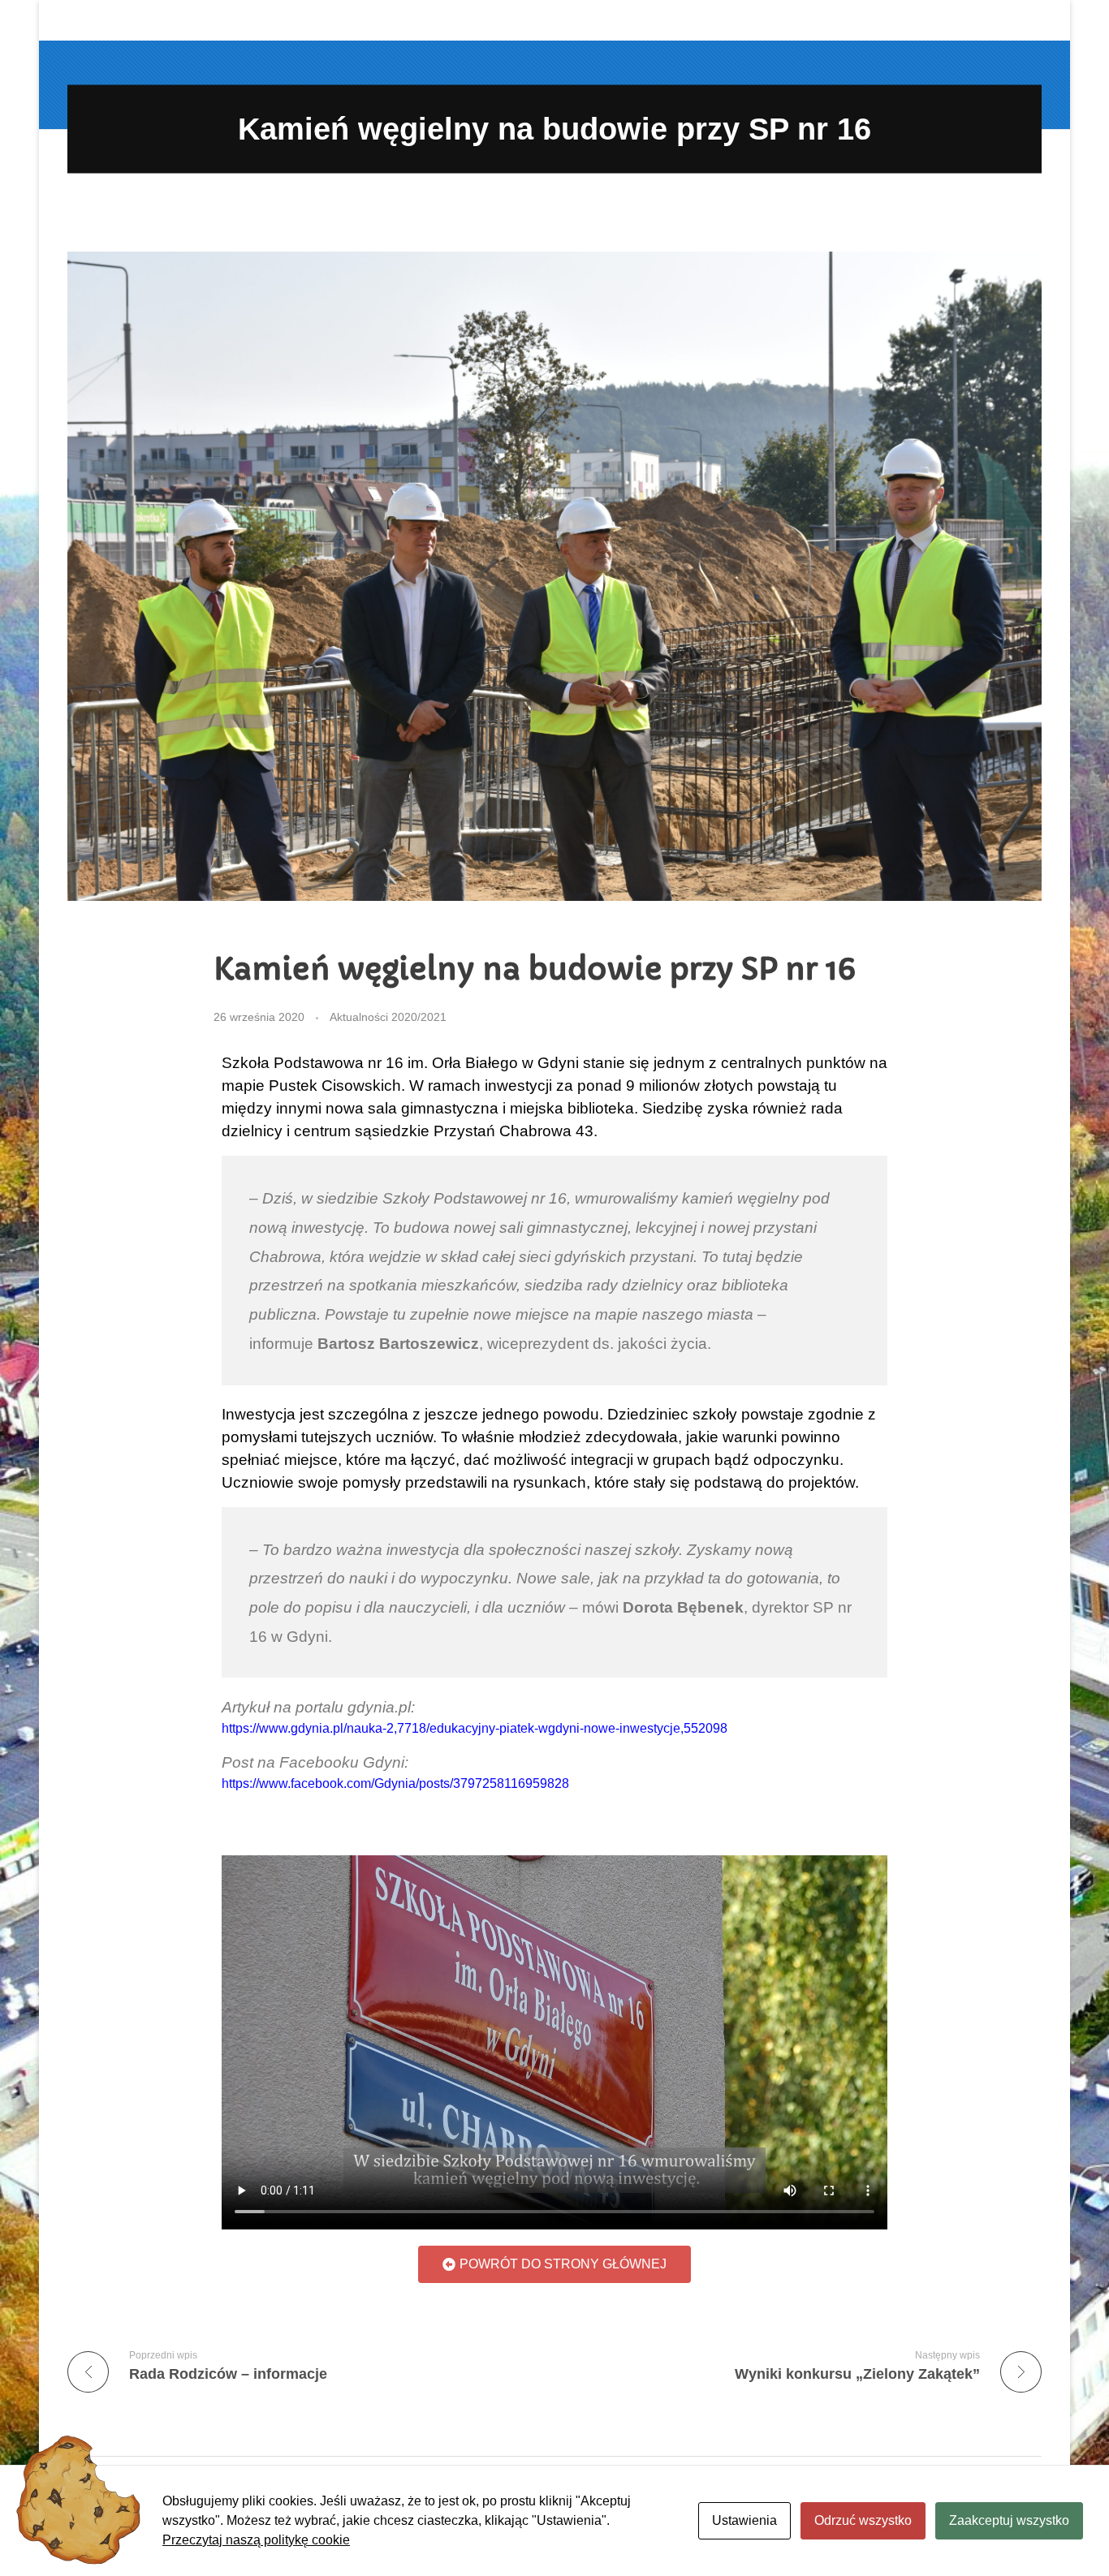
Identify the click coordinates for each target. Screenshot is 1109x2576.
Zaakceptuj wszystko (1009, 2520)
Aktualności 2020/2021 (388, 1017)
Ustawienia (744, 2520)
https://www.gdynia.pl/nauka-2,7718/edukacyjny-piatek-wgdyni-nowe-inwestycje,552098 (475, 1728)
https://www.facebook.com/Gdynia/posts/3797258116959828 (395, 1783)
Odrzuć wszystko (863, 2520)
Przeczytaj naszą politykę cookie (256, 2540)
